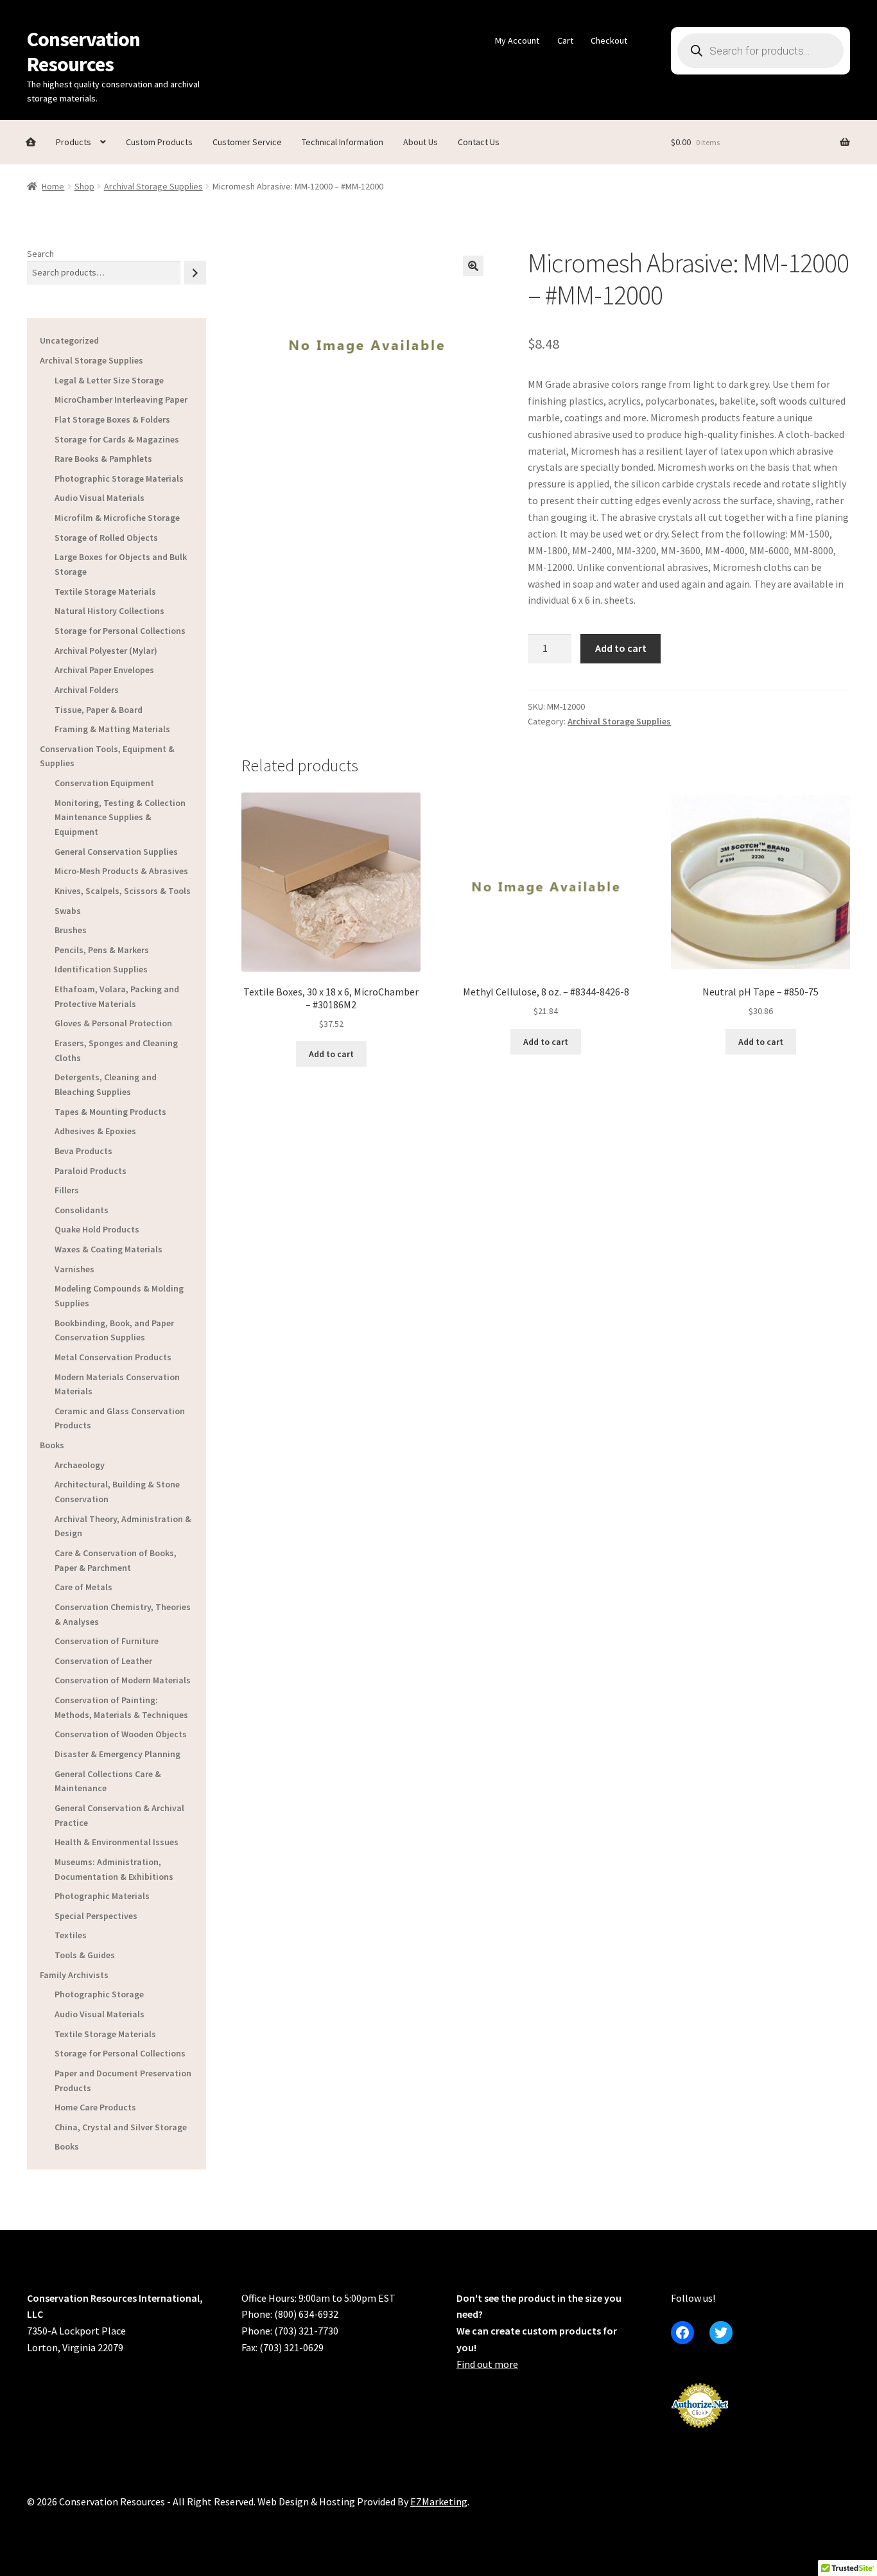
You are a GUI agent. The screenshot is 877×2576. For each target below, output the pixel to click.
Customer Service (247, 142)
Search (40, 254)
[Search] (195, 273)
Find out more (487, 2364)
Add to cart (621, 648)
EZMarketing (439, 2502)
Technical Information (343, 142)
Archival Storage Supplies (153, 186)
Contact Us (479, 142)
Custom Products (159, 142)
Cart (565, 40)
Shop (84, 186)
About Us (421, 142)
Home (53, 186)
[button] (473, 266)
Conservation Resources (83, 52)
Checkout (609, 40)
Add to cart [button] (331, 1054)
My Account (517, 40)
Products (74, 142)
